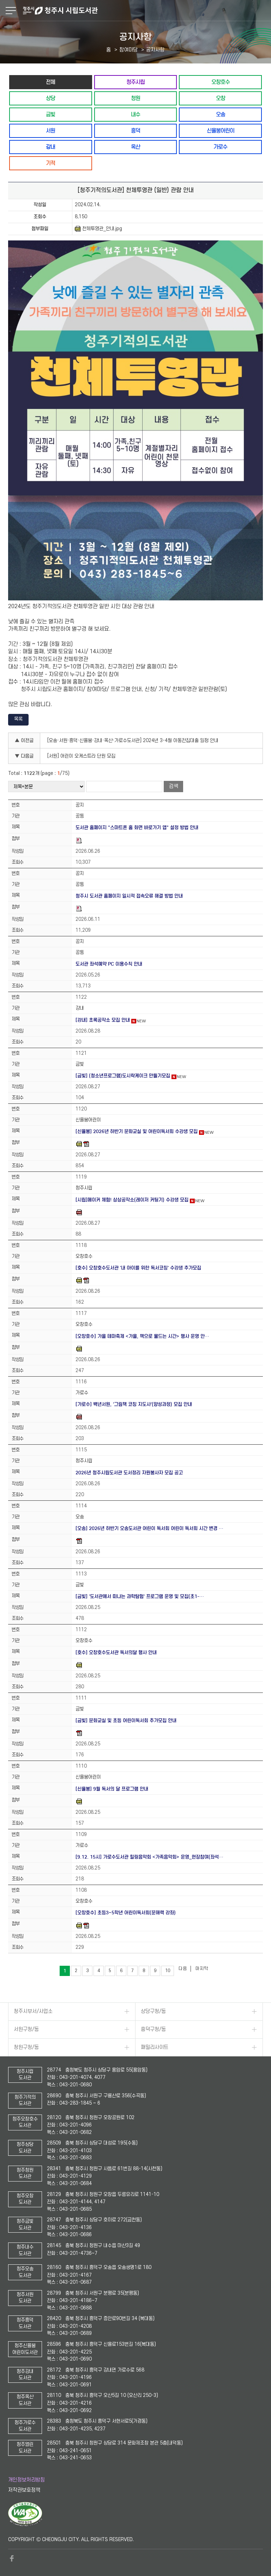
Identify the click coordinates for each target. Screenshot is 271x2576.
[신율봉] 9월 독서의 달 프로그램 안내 (112, 1789)
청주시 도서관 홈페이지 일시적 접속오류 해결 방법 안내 (129, 896)
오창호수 (221, 82)
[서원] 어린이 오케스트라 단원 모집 (81, 756)
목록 (18, 719)
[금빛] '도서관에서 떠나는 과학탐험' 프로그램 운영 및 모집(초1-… (140, 1596)
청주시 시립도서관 (146, 11)
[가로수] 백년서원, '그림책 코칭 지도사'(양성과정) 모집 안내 (134, 1404)
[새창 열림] (25, 2525)
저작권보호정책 (24, 2490)
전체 (50, 82)
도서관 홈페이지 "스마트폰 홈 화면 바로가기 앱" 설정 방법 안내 (137, 828)
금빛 (50, 114)
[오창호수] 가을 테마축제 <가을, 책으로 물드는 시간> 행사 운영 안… (142, 1336)
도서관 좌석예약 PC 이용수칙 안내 (109, 964)
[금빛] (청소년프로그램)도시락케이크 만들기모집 (123, 1076)
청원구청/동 (26, 2047)
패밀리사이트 (155, 2047)
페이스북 (12, 2558)
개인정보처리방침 (26, 2480)
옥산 (135, 147)
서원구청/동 (26, 2029)
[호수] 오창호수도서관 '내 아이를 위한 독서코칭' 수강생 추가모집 (138, 1268)
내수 (135, 114)
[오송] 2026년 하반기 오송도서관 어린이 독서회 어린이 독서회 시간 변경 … (149, 1528)
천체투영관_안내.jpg (102, 229)
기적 (50, 163)
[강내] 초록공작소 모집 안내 (103, 1020)
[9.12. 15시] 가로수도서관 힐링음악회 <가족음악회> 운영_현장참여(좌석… (149, 1857)
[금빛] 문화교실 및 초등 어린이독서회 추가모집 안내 (126, 1721)
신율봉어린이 (221, 131)
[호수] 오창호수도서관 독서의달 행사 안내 (116, 1653)
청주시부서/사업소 (33, 2011)
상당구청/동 (153, 2011)
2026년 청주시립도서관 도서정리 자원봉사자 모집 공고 (129, 1473)
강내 (50, 147)
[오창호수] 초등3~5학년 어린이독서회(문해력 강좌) (126, 1913)
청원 (135, 98)
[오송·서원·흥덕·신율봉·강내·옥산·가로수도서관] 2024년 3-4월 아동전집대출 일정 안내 (133, 741)
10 (168, 1971)
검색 (174, 786)
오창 (221, 98)
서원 (50, 131)
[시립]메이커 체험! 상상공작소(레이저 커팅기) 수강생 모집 (132, 1200)
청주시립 (135, 82)
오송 (221, 114)
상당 (50, 98)
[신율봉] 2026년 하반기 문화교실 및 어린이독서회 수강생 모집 (137, 1131)
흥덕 (135, 131)
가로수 (220, 147)
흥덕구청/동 (153, 2029)
